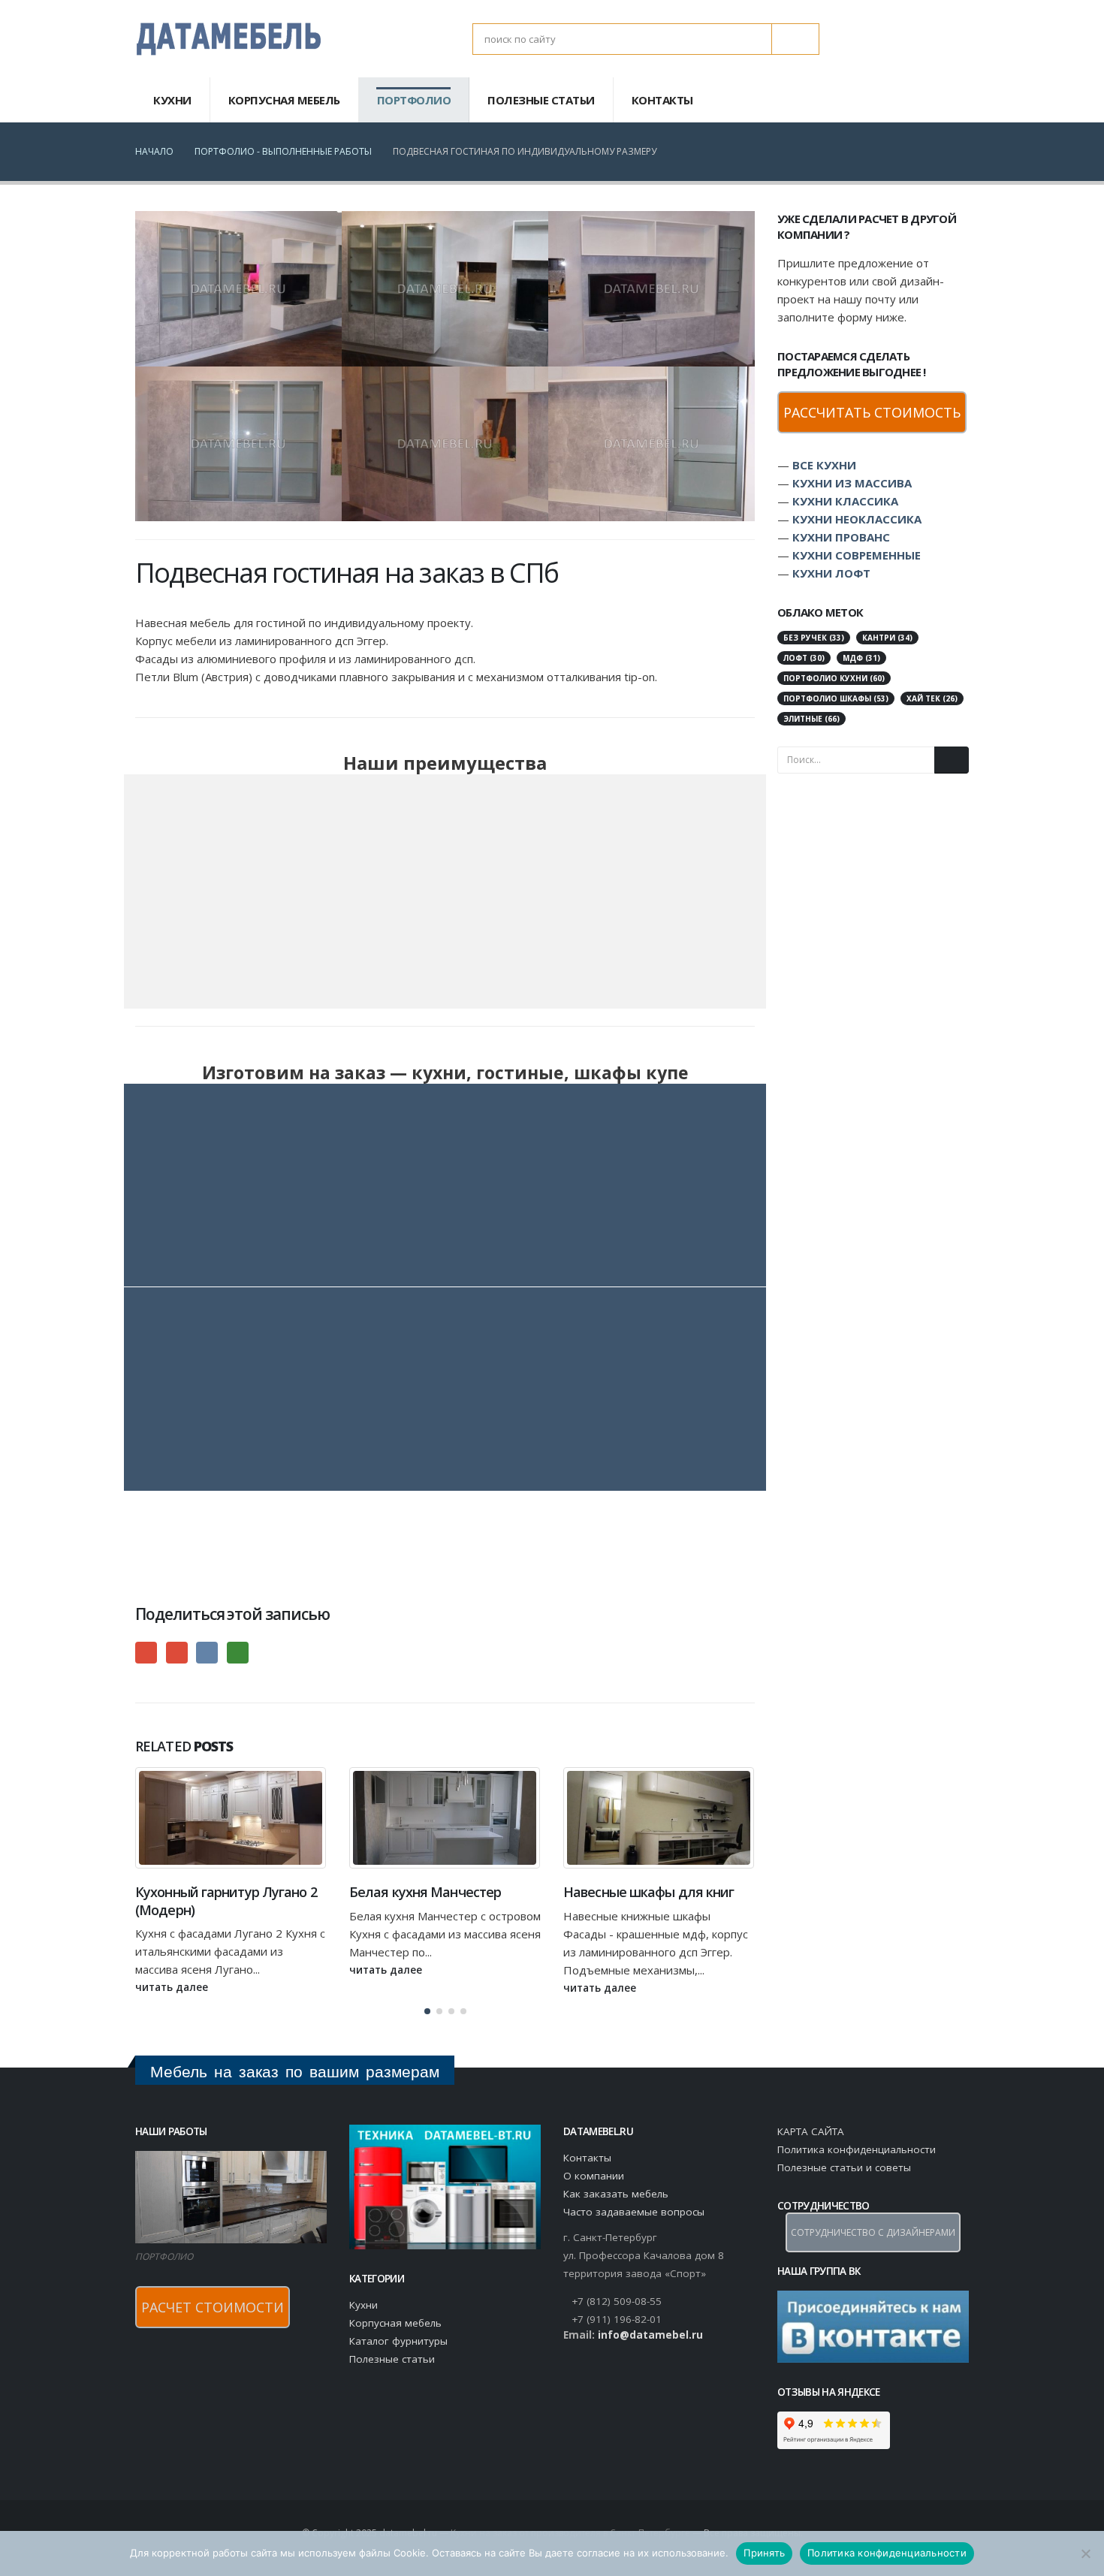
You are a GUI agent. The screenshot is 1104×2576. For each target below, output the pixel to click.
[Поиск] (795, 39)
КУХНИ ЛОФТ (831, 573)
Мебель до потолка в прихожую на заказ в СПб (644, 1900)
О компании (594, 2176)
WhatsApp (238, 1653)
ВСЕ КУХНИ (824, 465)
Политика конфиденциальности (857, 2149)
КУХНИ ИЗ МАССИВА (852, 483)
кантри (887, 638)
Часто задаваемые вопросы (634, 2212)
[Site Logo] (229, 39)
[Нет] (1085, 2553)
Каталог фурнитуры (398, 2341)
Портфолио (414, 100)
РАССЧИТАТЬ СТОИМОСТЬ (872, 412)
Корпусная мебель (284, 100)
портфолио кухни (834, 678)
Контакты (662, 100)
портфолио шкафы (836, 698)
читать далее (173, 1970)
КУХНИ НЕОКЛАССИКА (857, 519)
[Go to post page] (238, 289)
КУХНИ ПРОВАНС (841, 537)
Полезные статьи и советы (844, 2167)
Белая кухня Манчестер (211, 1892)
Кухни (172, 100)
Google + (146, 1653)
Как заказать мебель (616, 2194)
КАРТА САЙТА (811, 2131)
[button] (728, 1748)
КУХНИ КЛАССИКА (845, 501)
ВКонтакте (207, 1653)
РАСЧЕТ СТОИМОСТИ (213, 2307)
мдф (861, 658)
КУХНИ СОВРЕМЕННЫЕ (857, 555)
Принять (764, 2553)
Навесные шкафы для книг (434, 1892)
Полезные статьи (541, 100)
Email (177, 1653)
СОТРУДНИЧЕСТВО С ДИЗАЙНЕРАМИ (873, 2232)
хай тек (932, 698)
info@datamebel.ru (650, 2335)
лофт (804, 658)
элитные (811, 719)
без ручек (814, 638)
